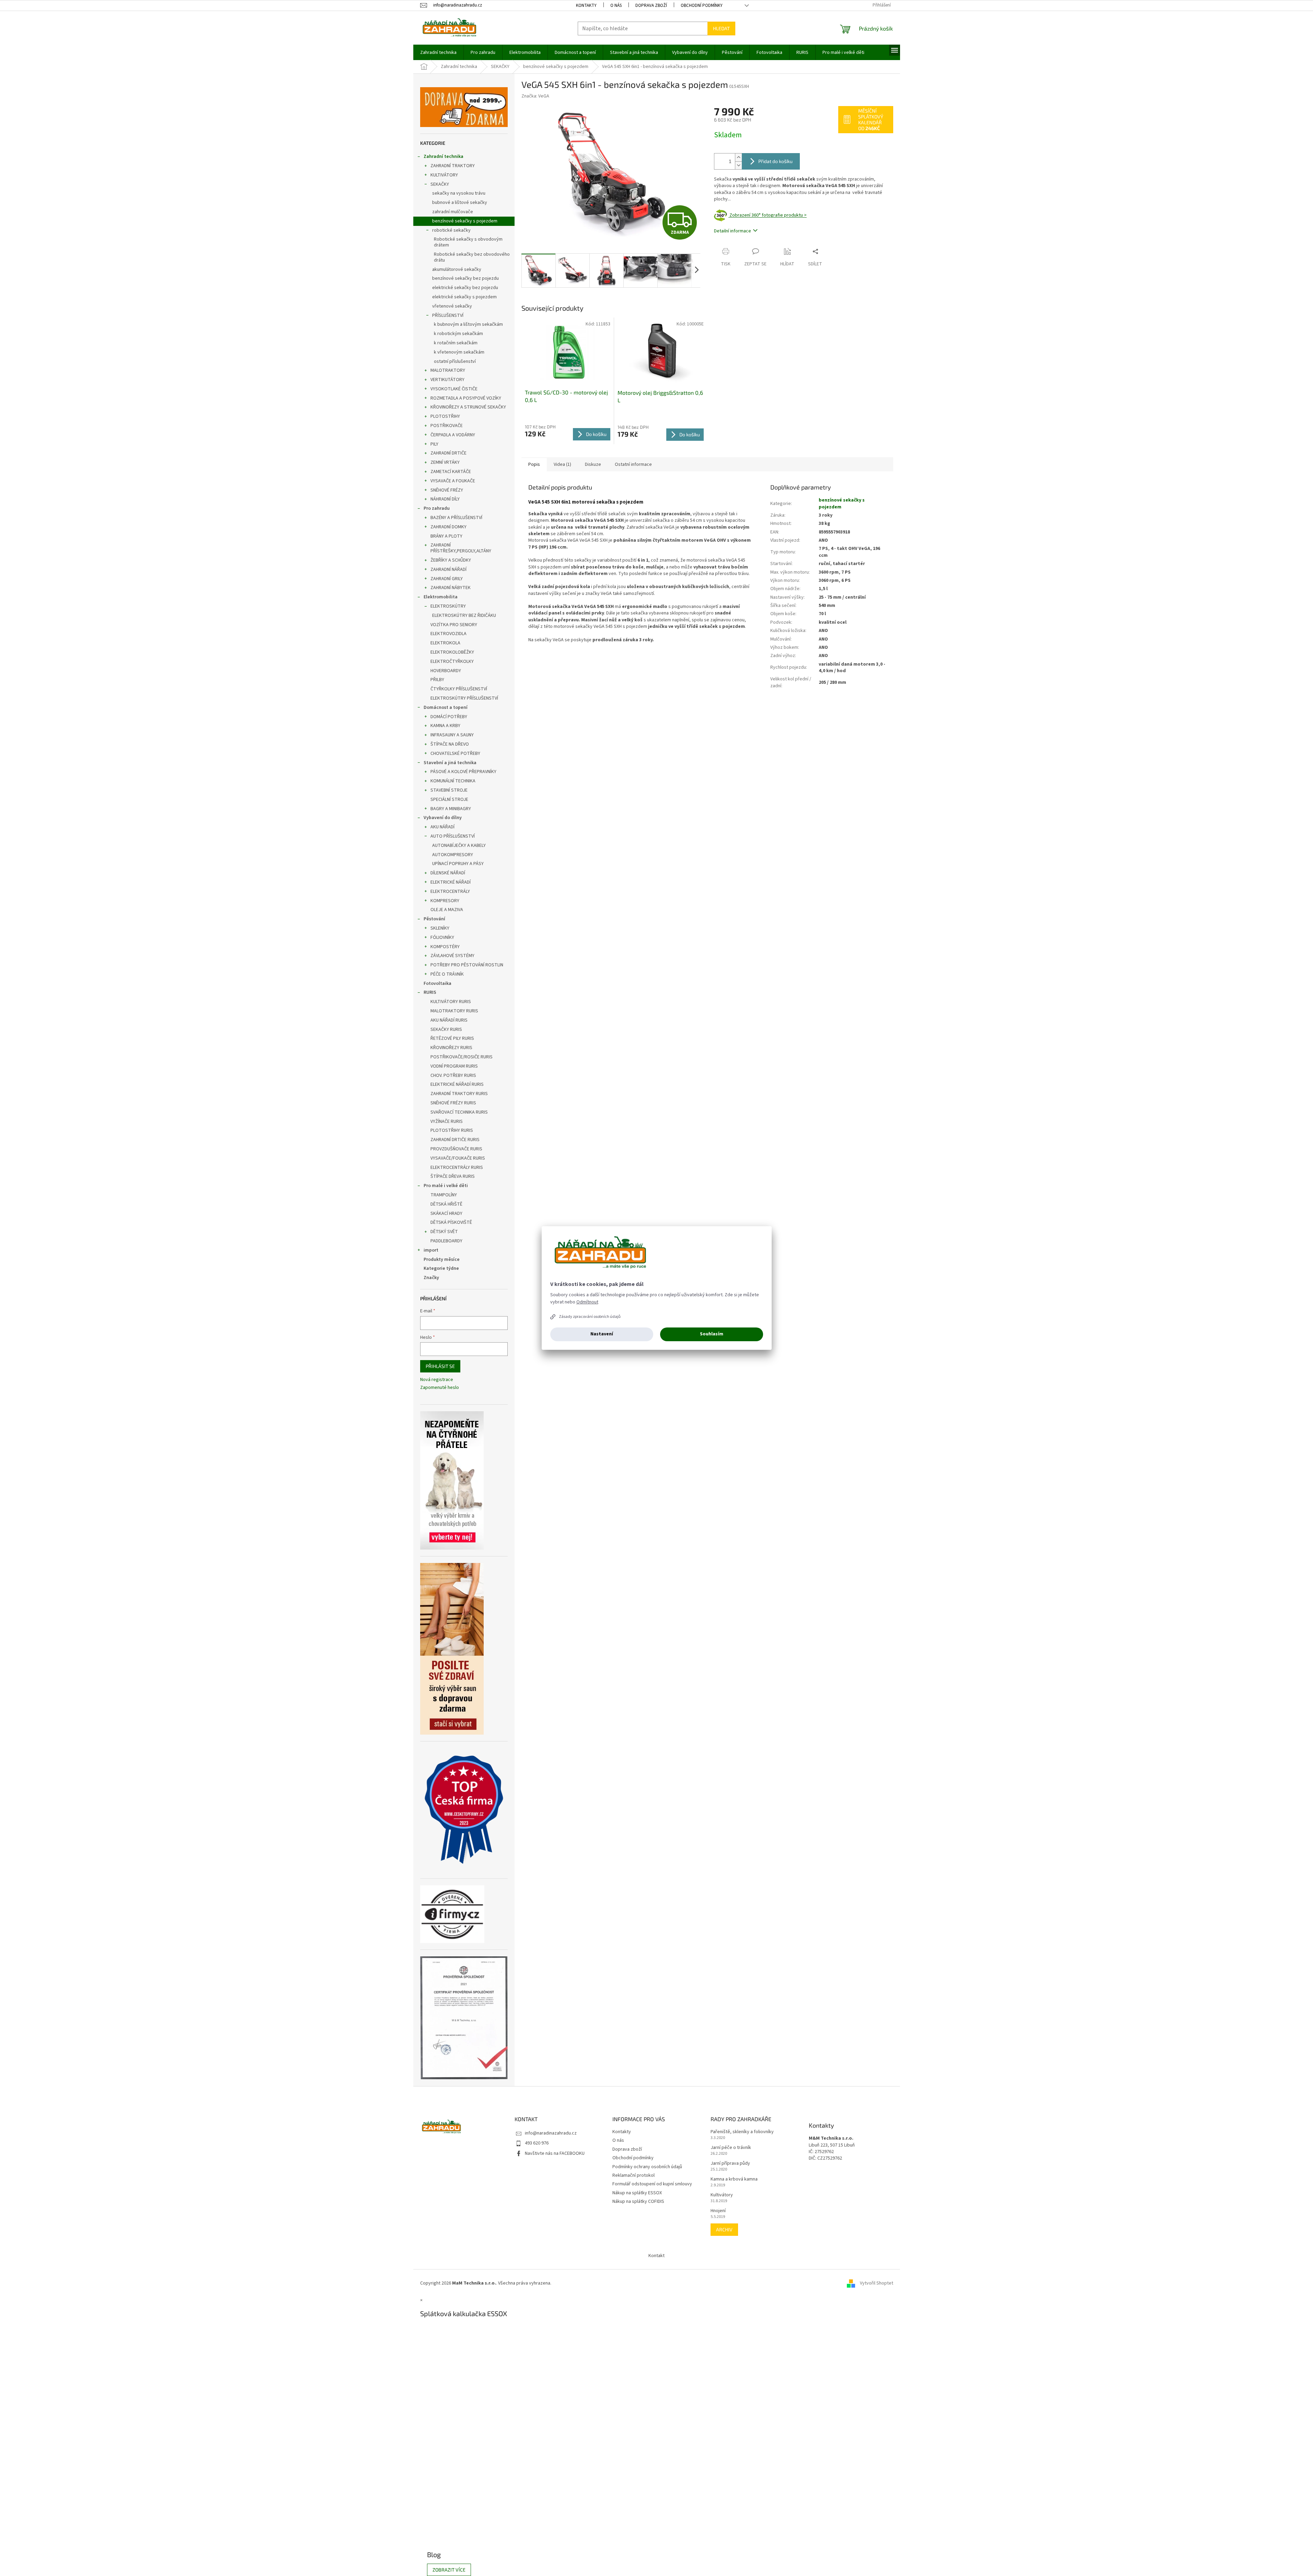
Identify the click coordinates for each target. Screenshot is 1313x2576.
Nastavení (602, 1334)
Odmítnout (587, 1302)
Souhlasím (712, 1334)
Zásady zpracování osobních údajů (590, 1317)
